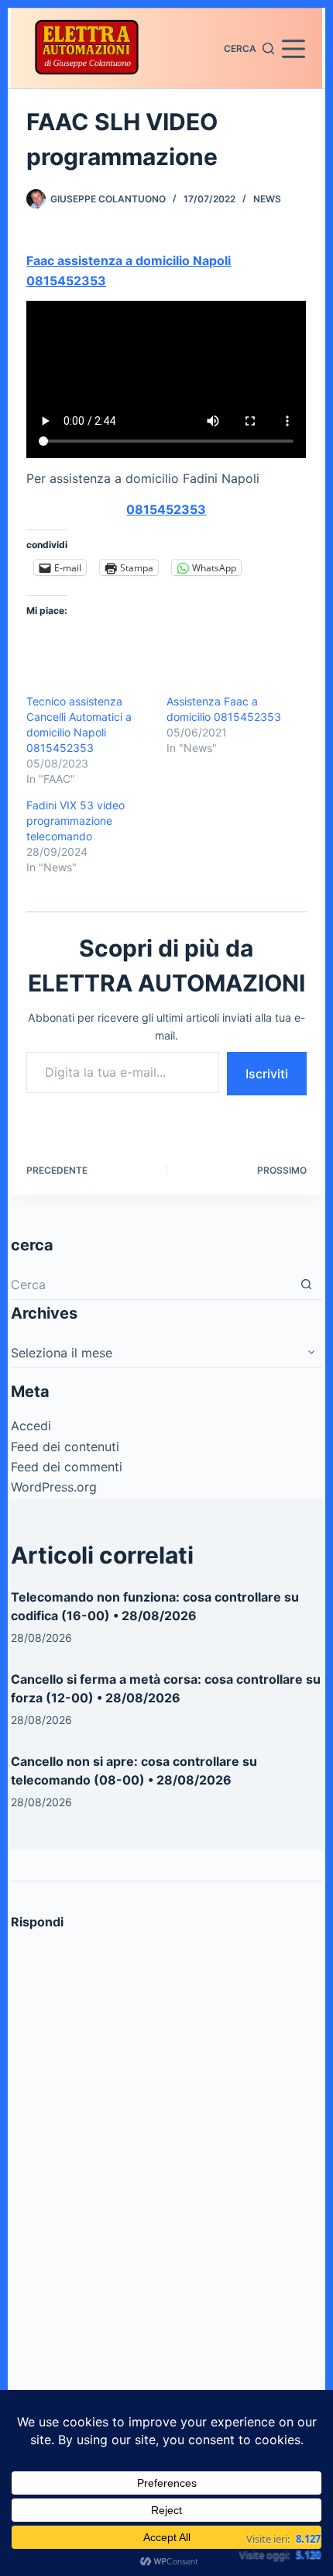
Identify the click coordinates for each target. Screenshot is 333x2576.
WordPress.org (54, 1487)
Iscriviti (267, 1074)
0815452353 (166, 509)
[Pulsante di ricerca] (307, 1285)
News (267, 199)
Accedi (31, 1426)
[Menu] (294, 49)
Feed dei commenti (67, 1467)
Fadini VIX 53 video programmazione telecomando (76, 821)
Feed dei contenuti (65, 1447)
